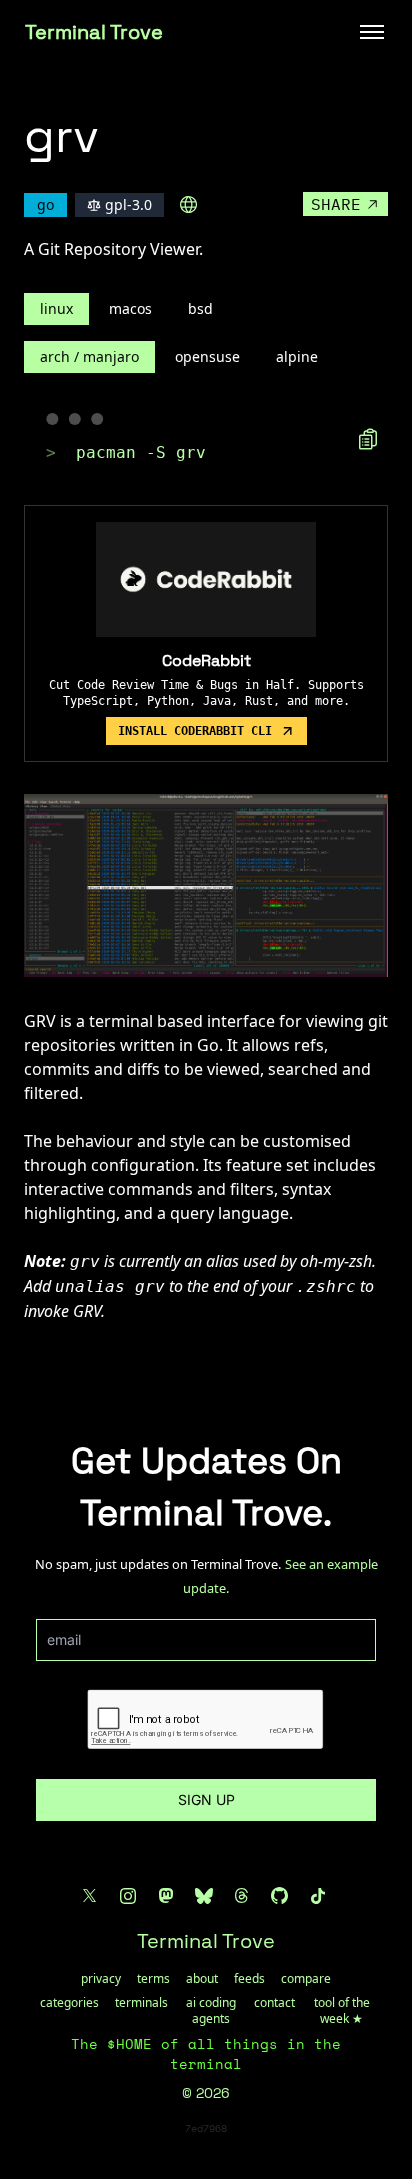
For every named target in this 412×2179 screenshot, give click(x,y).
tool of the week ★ (342, 2011)
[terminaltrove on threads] (242, 1896)
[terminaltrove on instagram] (128, 1896)
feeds (249, 1979)
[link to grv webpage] (189, 205)
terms (153, 1979)
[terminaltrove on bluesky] (204, 1896)
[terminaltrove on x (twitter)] (90, 1896)
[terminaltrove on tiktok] (318, 1896)
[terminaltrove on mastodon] (166, 1896)
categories (69, 2003)
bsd (200, 308)
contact (274, 2003)
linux (56, 308)
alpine (297, 356)
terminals (141, 2003)
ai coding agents (211, 2011)
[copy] (368, 439)
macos (130, 308)
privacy (101, 1979)
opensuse (207, 356)
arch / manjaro (89, 356)
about (202, 1979)
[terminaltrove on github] (280, 1896)
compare (306, 1979)
